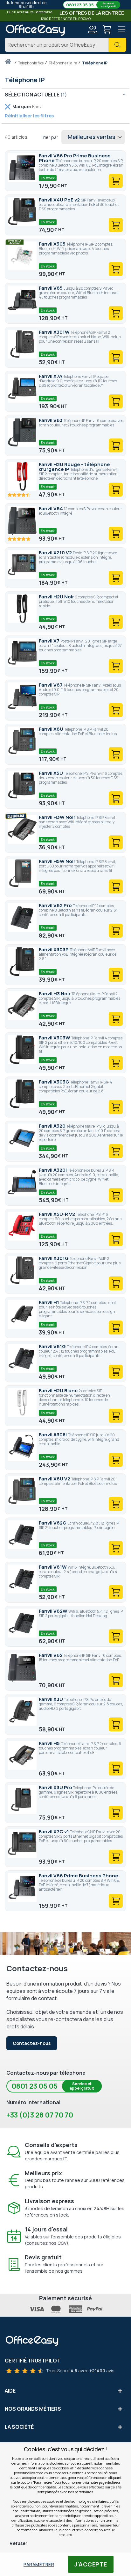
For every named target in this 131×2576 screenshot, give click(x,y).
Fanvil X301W (55, 332)
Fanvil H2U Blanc (59, 1390)
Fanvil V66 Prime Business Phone (79, 1876)
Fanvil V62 (51, 1655)
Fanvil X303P (54, 949)
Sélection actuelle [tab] (32, 95)
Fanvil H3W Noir (58, 817)
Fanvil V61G (53, 1346)
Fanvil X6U (52, 729)
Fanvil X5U (51, 773)
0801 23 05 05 (91, 5)
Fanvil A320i (53, 1170)
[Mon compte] (92, 30)
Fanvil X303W (55, 1038)
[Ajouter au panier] (116, 181)
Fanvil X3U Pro (56, 1787)
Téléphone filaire (63, 63)
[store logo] (35, 30)
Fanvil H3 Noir (55, 994)
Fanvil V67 (51, 685)
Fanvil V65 (51, 288)
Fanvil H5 (50, 1743)
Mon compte (92, 30)
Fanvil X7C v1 (54, 1832)
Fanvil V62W (54, 1611)
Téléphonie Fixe (31, 63)
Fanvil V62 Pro (56, 905)
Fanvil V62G (53, 1523)
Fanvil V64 (51, 508)
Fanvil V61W (53, 1567)
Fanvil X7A (51, 376)
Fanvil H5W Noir (58, 861)
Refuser (18, 2543)
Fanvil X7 (50, 641)
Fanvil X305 (53, 244)
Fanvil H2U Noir (57, 597)
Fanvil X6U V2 (55, 1479)
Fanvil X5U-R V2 (57, 1214)
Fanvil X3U (51, 1699)
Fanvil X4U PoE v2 (60, 200)
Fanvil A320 (53, 1126)
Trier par (49, 137)
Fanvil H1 (49, 1302)
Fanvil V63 (51, 420)
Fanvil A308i (53, 1435)
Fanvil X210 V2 (56, 553)
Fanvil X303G (55, 1082)
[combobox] (65, 45)
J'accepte (91, 2564)
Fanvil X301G (54, 1258)
